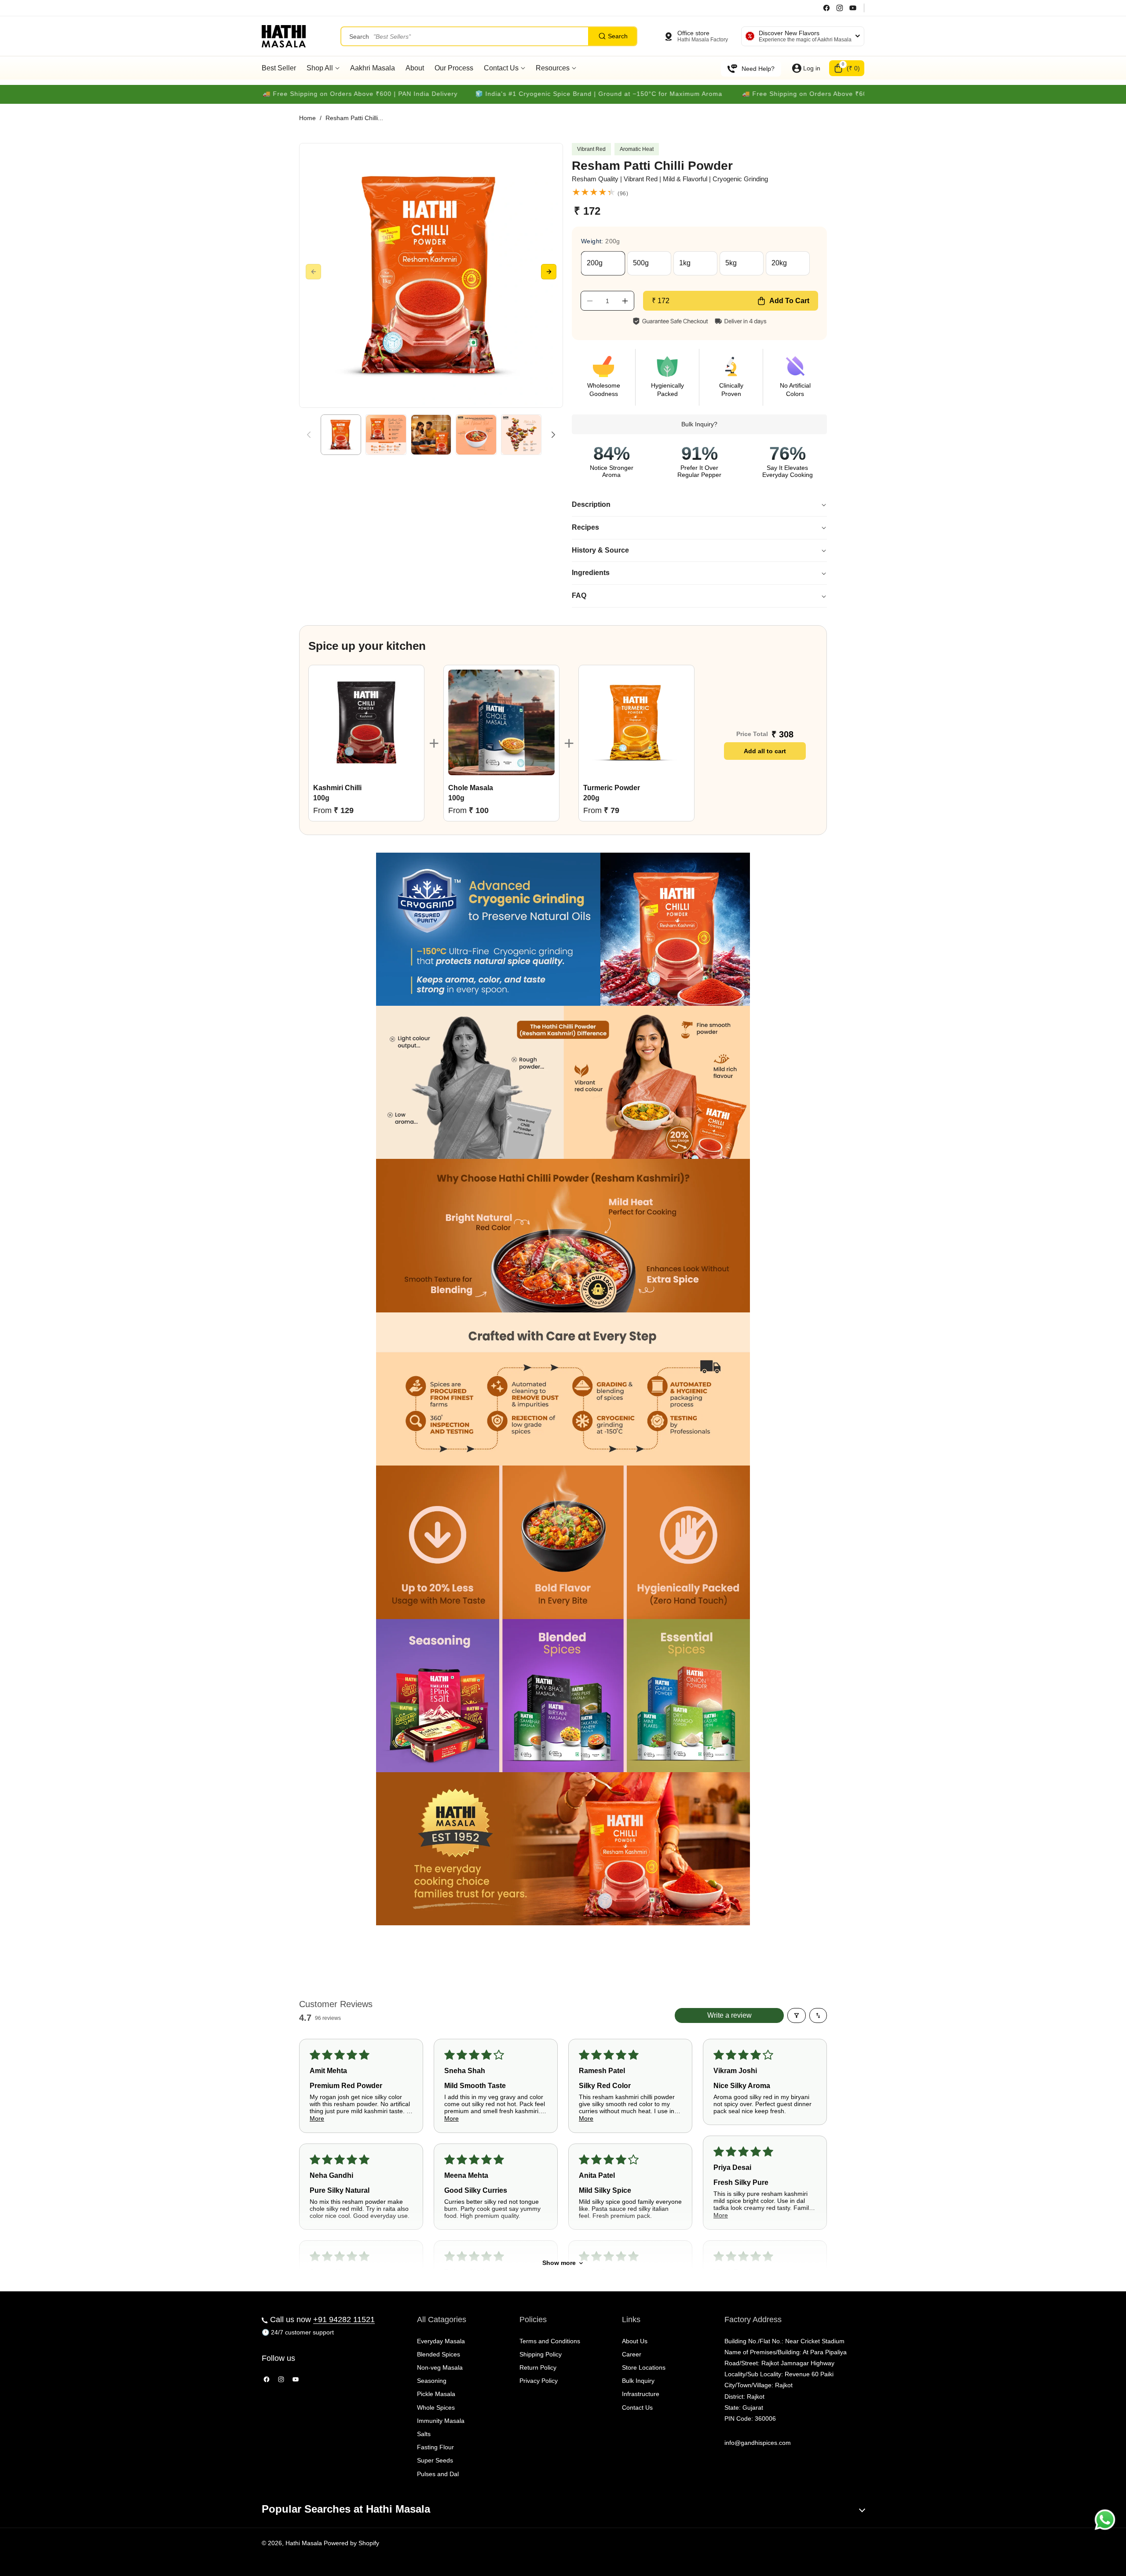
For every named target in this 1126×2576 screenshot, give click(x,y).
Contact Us (637, 2407)
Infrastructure (641, 2394)
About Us (635, 2341)
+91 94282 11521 (344, 2319)
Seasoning (432, 2381)
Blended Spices (439, 2354)
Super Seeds (435, 2460)
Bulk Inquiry (638, 2381)
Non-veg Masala (440, 2367)
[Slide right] (549, 272)
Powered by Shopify (351, 2543)
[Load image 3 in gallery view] (431, 435)
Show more (559, 2263)
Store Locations (644, 2367)
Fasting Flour (435, 2447)
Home (307, 118)
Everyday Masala (441, 2341)
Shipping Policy (541, 2354)
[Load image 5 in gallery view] (521, 435)
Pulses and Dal (438, 2474)
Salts (424, 2434)
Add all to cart (765, 751)
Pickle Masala (436, 2394)
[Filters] (797, 2015)
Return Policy (538, 2367)
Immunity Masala (441, 2421)
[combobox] (489, 36)
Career (632, 2354)
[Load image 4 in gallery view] (476, 435)
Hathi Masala (304, 2543)
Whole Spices (436, 2407)
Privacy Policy (539, 2381)
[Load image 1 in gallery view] (341, 435)
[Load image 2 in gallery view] (386, 435)
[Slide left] (313, 272)
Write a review (729, 2015)
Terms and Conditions (550, 2341)
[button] (847, 68)
